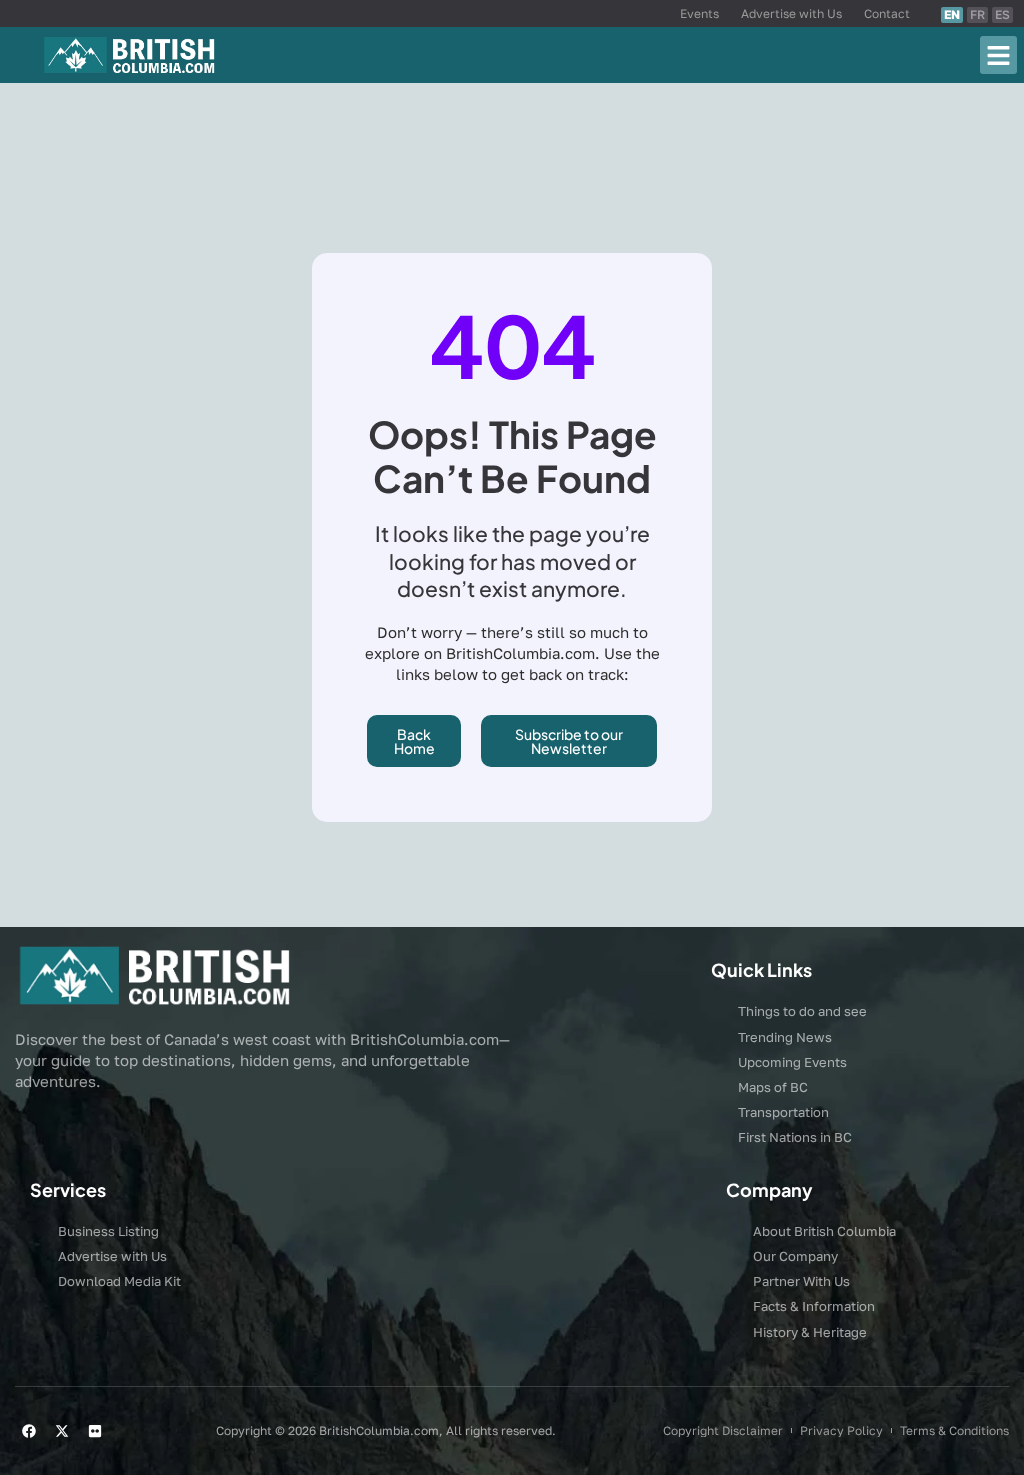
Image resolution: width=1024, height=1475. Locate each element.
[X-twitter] (62, 1431)
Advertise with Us (791, 13)
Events (699, 13)
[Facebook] (29, 1431)
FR (977, 14)
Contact (887, 13)
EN (952, 14)
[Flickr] (95, 1431)
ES (1002, 14)
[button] (999, 55)
